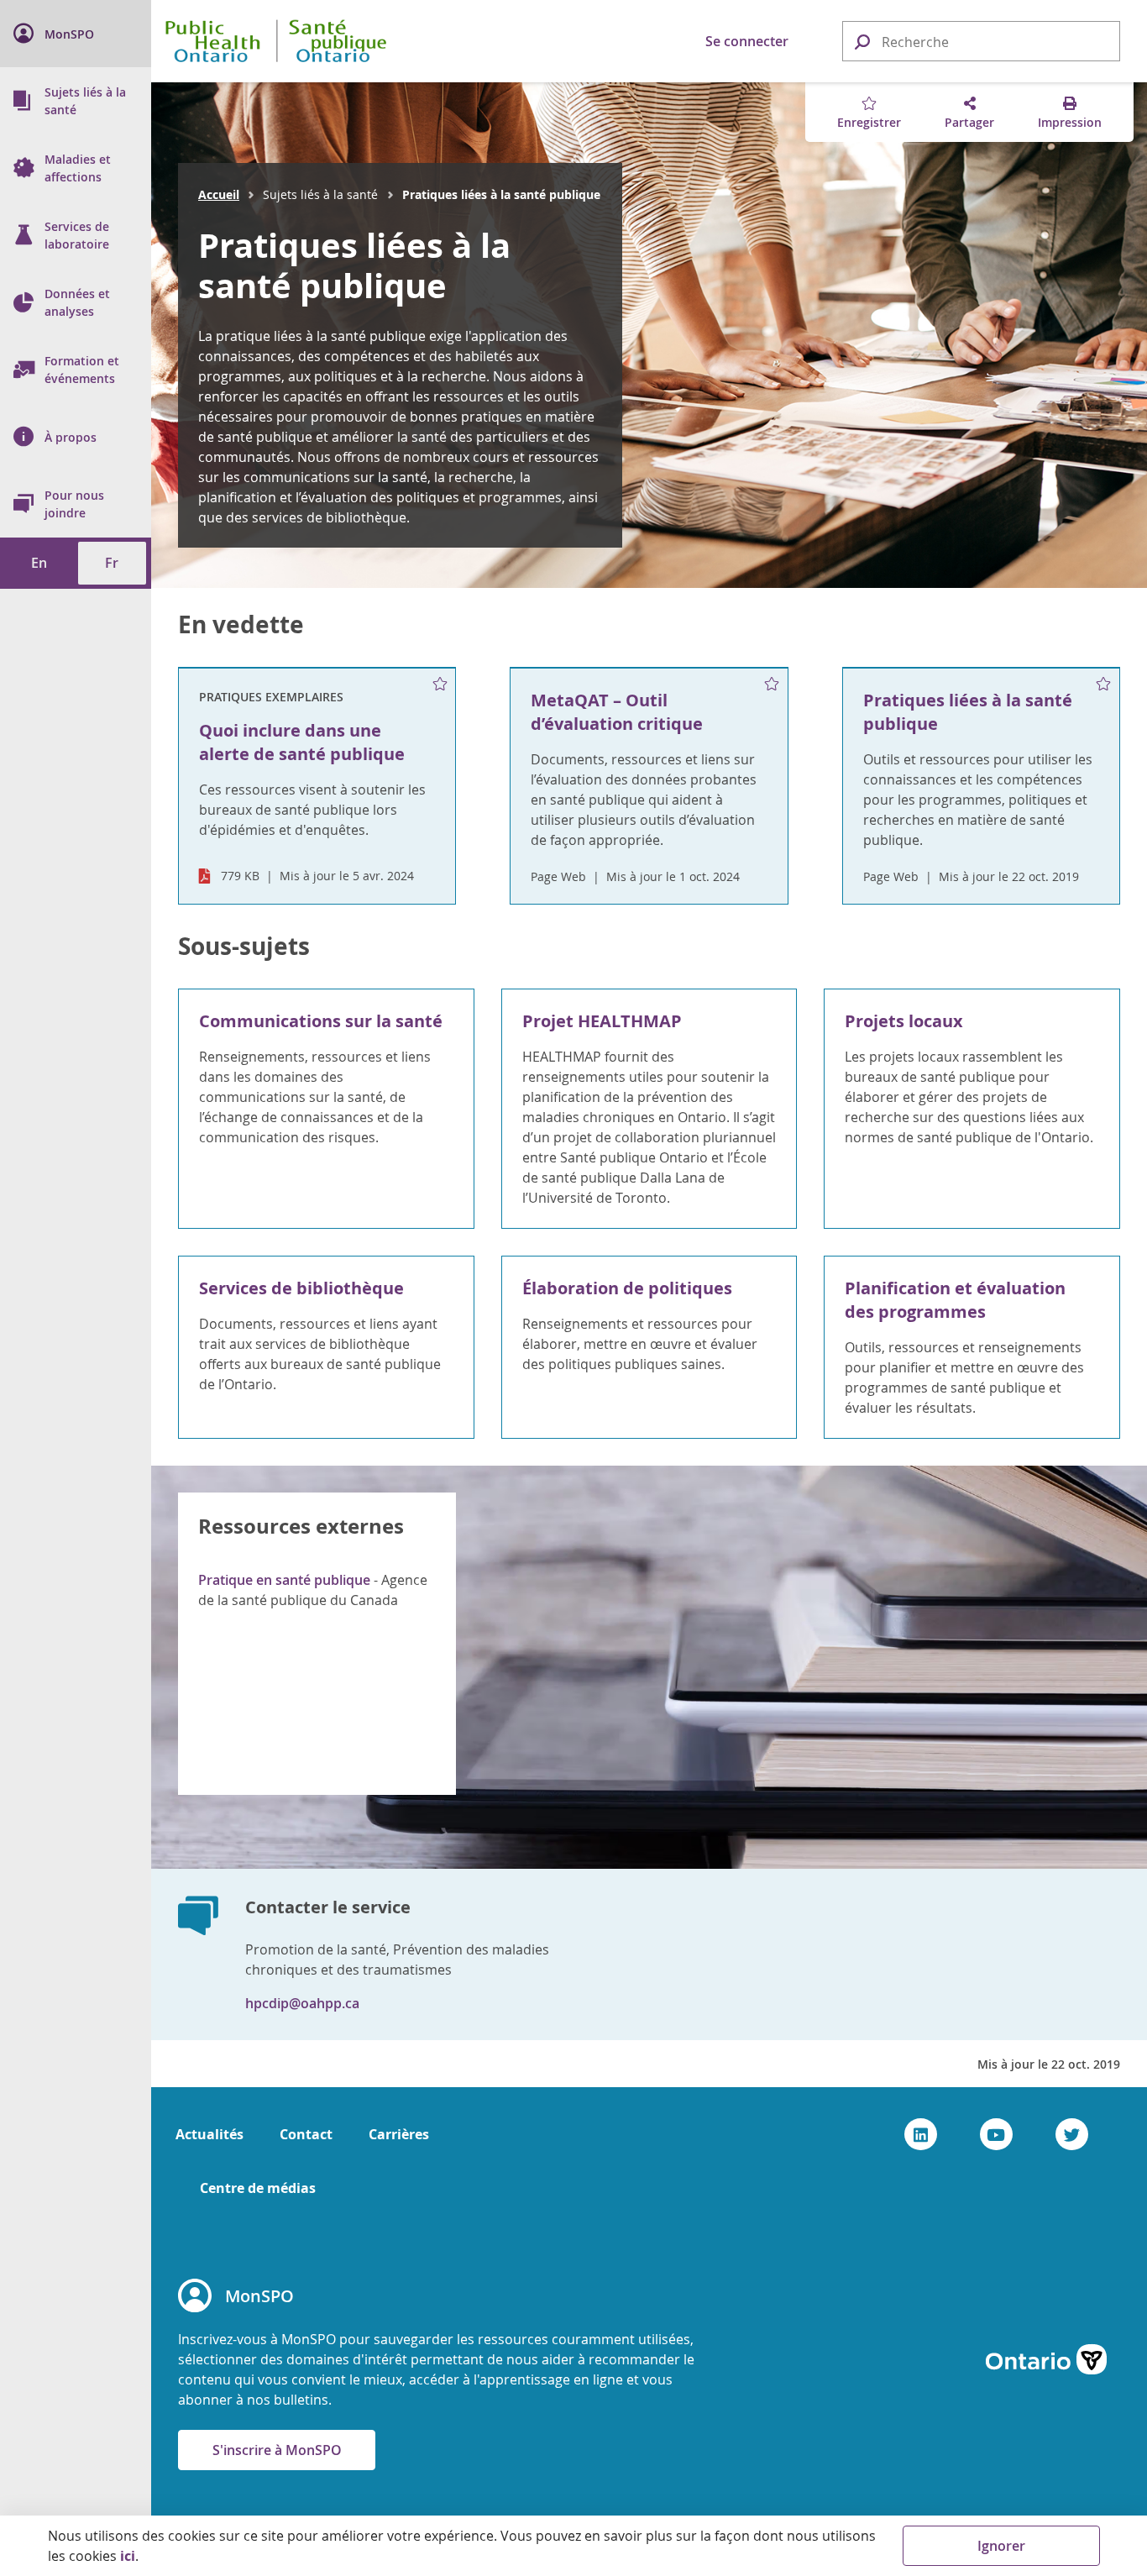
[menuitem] (76, 34)
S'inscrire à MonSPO (277, 2450)
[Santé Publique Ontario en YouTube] (996, 2134)
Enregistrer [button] (869, 122)
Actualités (209, 2134)
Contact (306, 2134)
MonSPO (259, 2296)
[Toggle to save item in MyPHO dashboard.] (440, 685)
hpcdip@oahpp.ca (302, 2003)
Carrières (399, 2134)
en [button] (39, 563)
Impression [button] (1070, 122)
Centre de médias (258, 2188)
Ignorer (1001, 2546)
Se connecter (747, 41)
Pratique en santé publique (284, 1580)
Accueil (219, 194)
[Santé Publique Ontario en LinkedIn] (921, 2134)
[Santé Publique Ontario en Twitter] (1072, 2134)
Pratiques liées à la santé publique (354, 265)
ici (128, 2556)
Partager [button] (969, 122)
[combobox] (981, 42)
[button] (862, 41)
